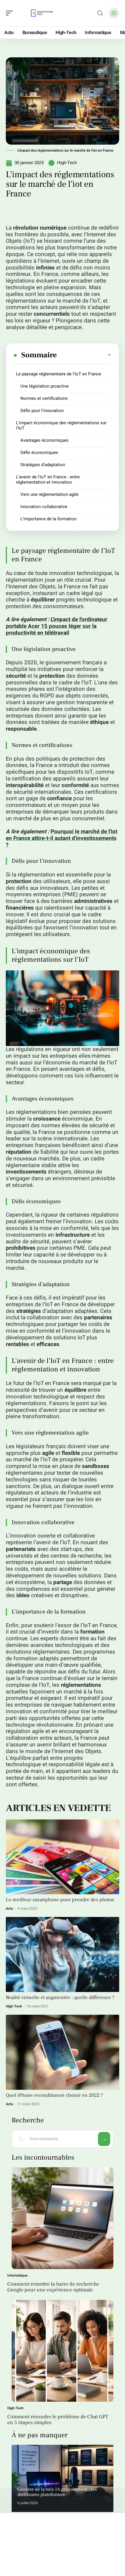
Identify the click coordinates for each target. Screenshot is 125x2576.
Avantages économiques (44, 440)
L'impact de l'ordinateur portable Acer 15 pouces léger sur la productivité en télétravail (57, 626)
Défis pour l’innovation (42, 411)
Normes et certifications (44, 398)
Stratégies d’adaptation (43, 465)
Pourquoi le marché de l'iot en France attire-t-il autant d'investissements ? (61, 838)
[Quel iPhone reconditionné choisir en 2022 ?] (63, 2052)
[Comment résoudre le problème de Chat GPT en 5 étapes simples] (63, 2351)
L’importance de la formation (48, 519)
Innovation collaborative (44, 507)
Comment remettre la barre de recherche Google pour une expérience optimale (53, 2287)
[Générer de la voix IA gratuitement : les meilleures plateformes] (63, 2478)
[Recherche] (100, 13)
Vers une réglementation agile (49, 494)
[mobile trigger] (11, 13)
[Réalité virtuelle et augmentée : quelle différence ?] (63, 1954)
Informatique (17, 2275)
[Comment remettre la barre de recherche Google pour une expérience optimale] (63, 2218)
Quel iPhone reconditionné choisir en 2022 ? (54, 2095)
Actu (9, 1909)
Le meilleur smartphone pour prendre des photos (60, 1900)
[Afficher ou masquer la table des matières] (84, 355)
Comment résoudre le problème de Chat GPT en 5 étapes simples (58, 2420)
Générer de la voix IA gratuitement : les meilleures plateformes (57, 2492)
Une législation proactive (44, 386)
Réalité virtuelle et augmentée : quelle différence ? (60, 1998)
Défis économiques (39, 452)
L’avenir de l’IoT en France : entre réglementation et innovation (48, 480)
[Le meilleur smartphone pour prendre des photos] (63, 1857)
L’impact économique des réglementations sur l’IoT (61, 425)
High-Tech (67, 163)
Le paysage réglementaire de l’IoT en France (59, 374)
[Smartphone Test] (42, 13)
